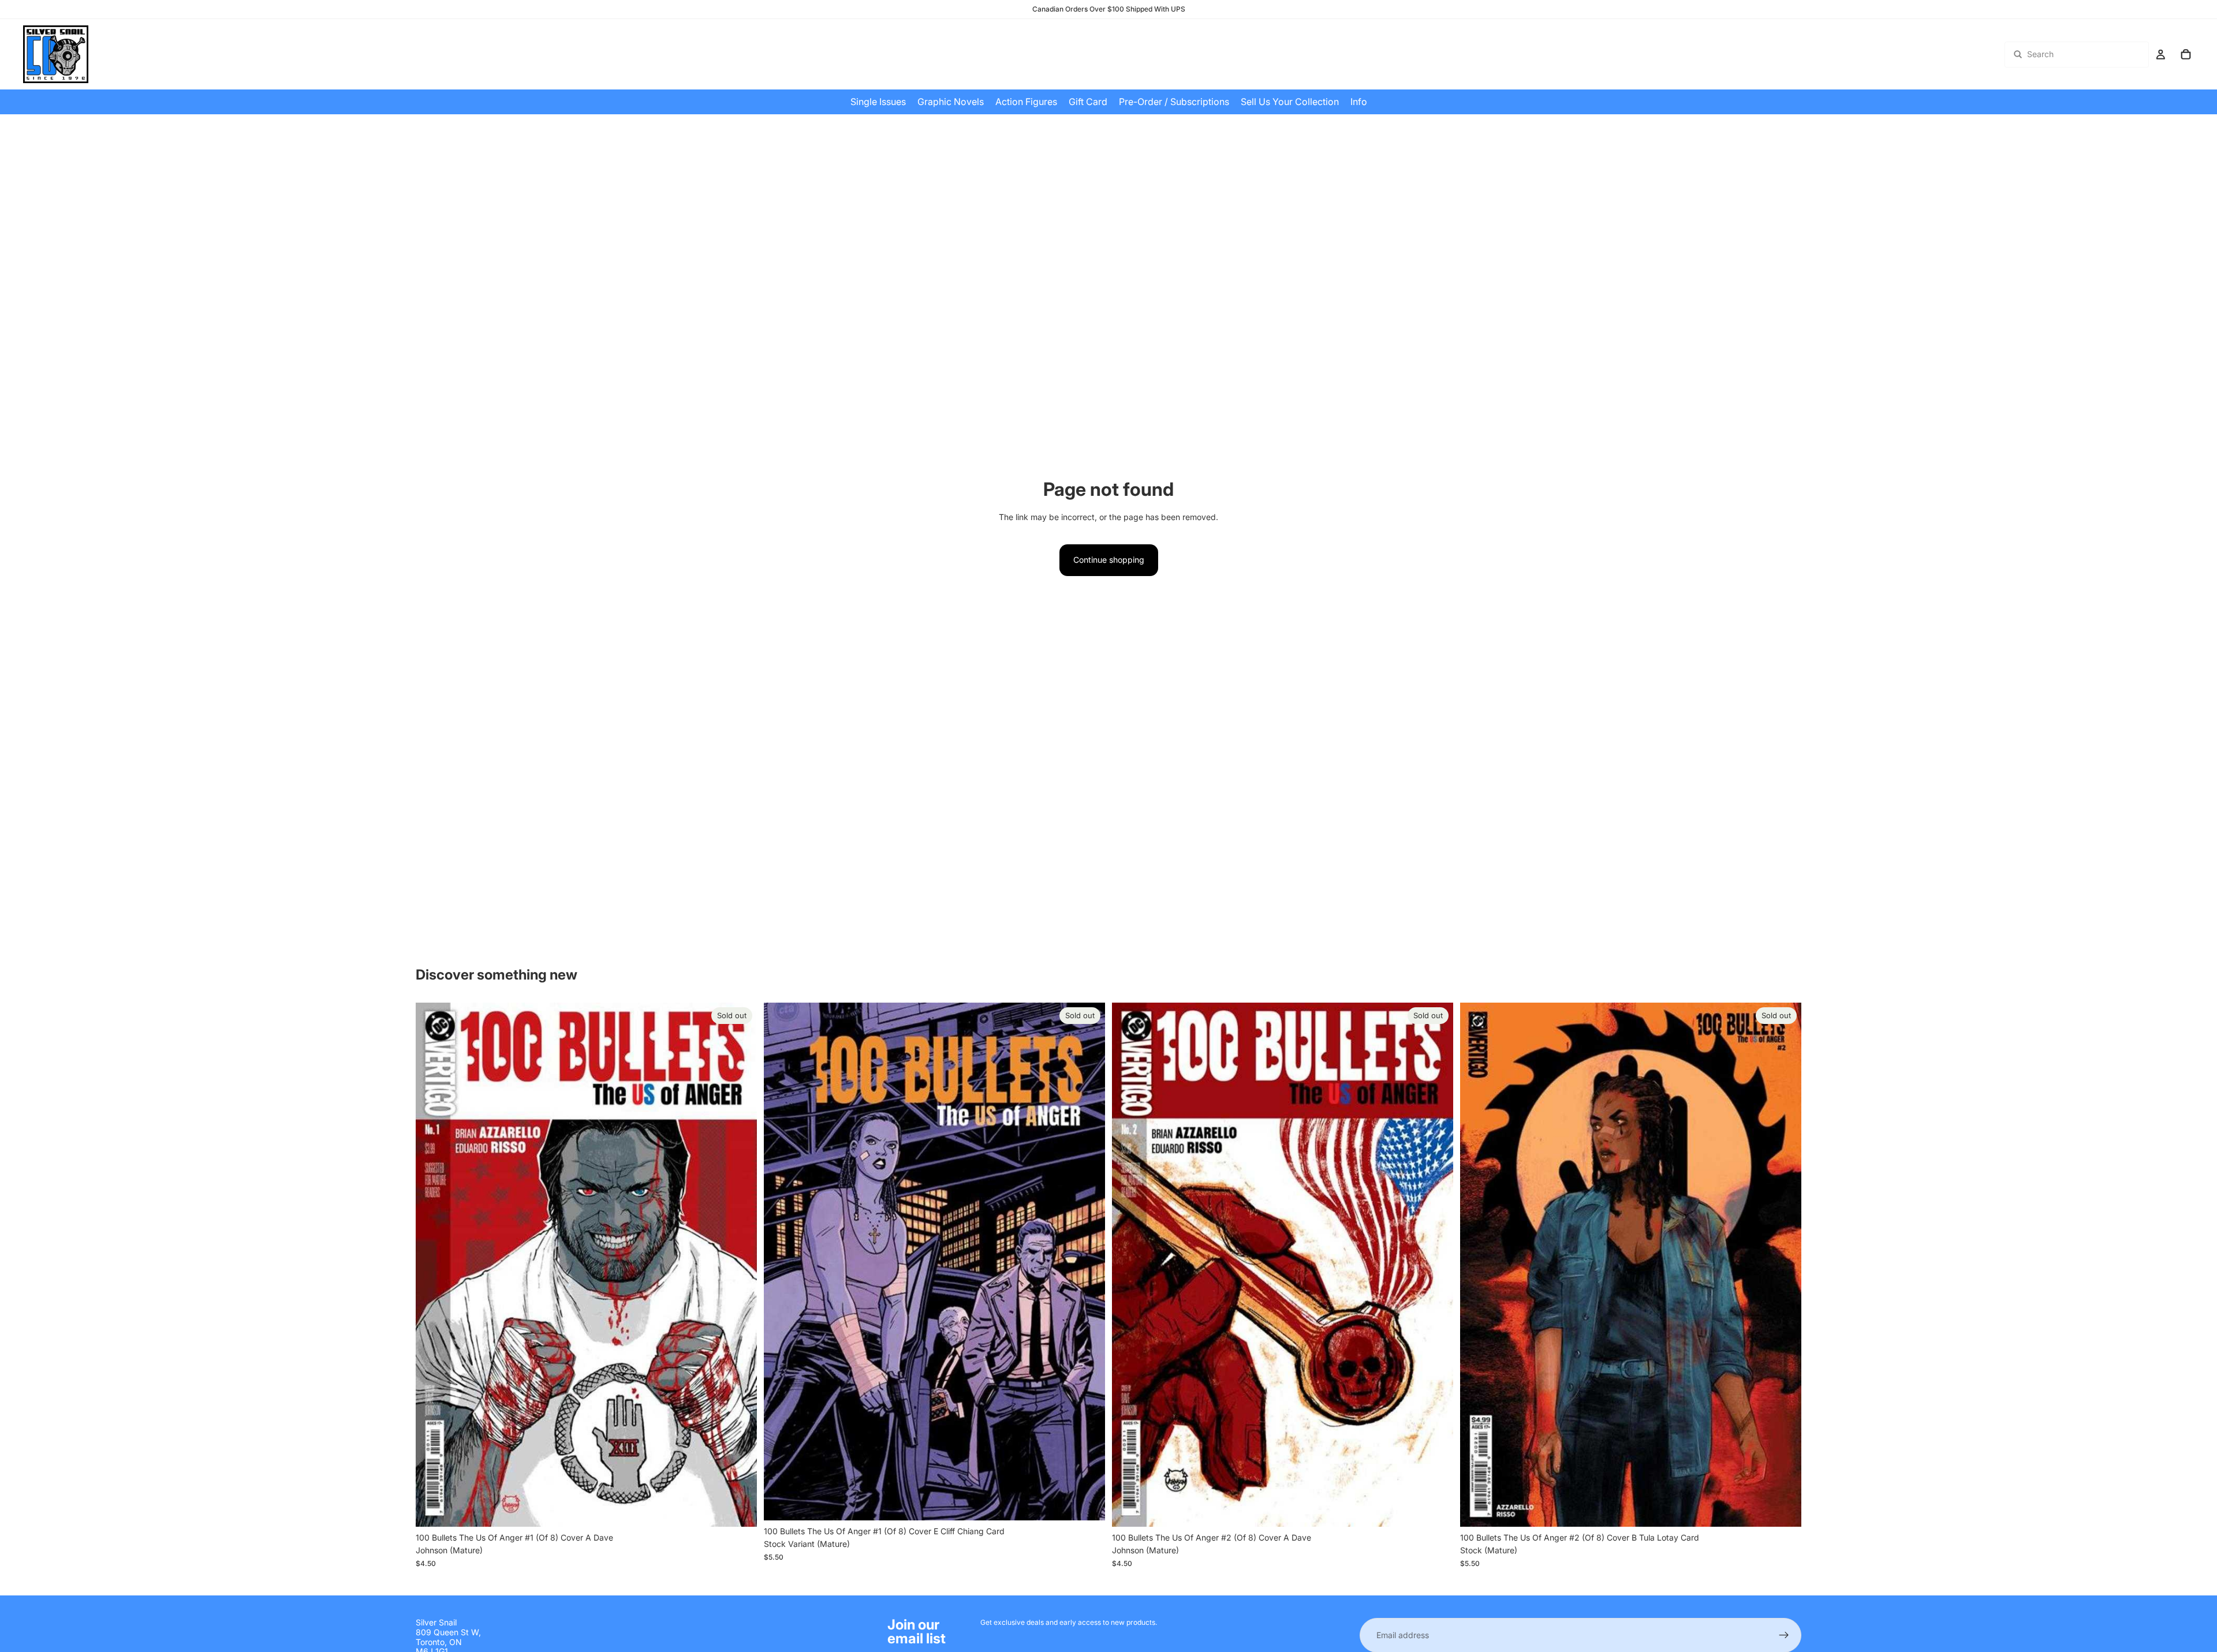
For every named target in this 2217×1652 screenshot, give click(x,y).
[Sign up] (1784, 1635)
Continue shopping (1109, 560)
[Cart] (2186, 54)
